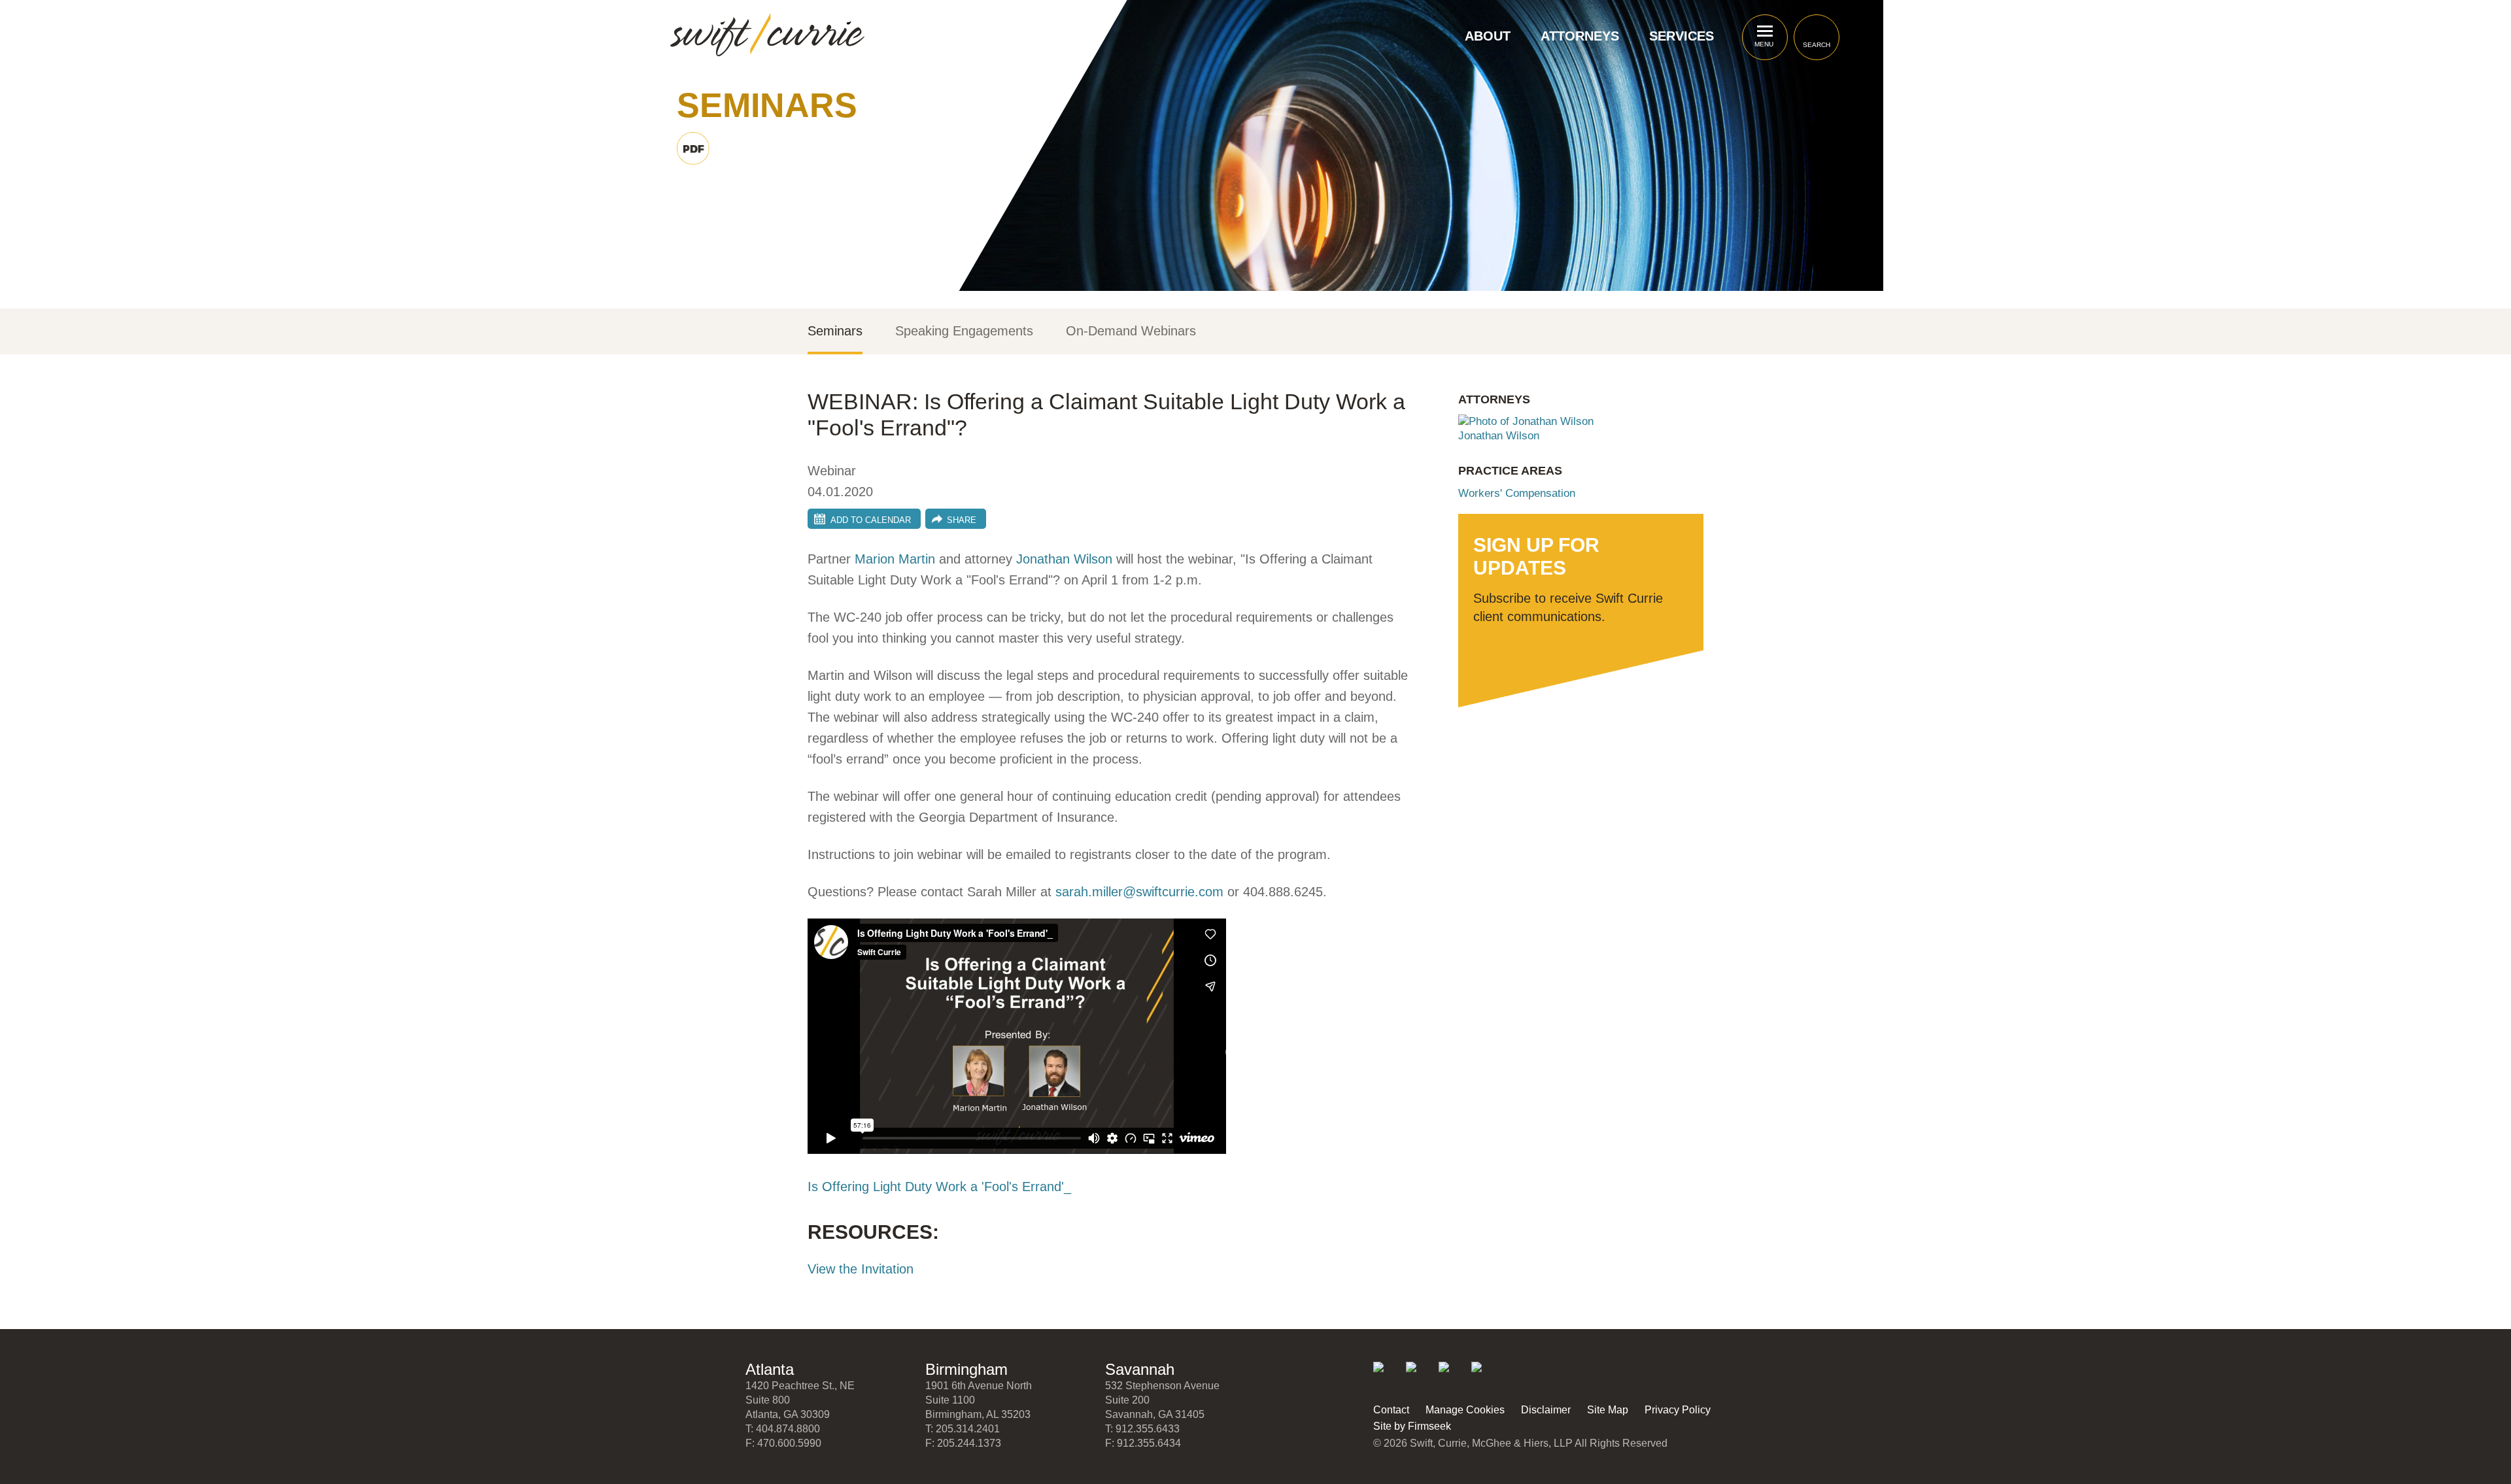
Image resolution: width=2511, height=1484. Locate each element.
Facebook (1453, 1376)
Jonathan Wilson (1064, 559)
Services (1682, 36)
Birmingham (966, 1369)
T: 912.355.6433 (1142, 1429)
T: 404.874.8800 (783, 1429)
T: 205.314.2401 (963, 1429)
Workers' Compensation (1517, 493)
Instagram (1485, 1376)
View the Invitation (861, 1269)
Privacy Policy (1678, 1410)
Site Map (1608, 1410)
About (1488, 36)
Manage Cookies (1465, 1410)
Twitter (1420, 1376)
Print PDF (693, 148)
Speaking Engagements (964, 331)
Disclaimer (1546, 1410)
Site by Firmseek (1412, 1426)
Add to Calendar (871, 520)
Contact (1391, 1410)
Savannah (1140, 1369)
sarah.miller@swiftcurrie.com (1139, 892)
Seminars (835, 331)
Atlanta (770, 1369)
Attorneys (1580, 36)
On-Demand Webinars (1131, 331)
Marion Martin (895, 559)
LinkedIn (1387, 1376)
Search (1817, 45)
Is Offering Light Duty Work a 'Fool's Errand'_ (939, 1187)
